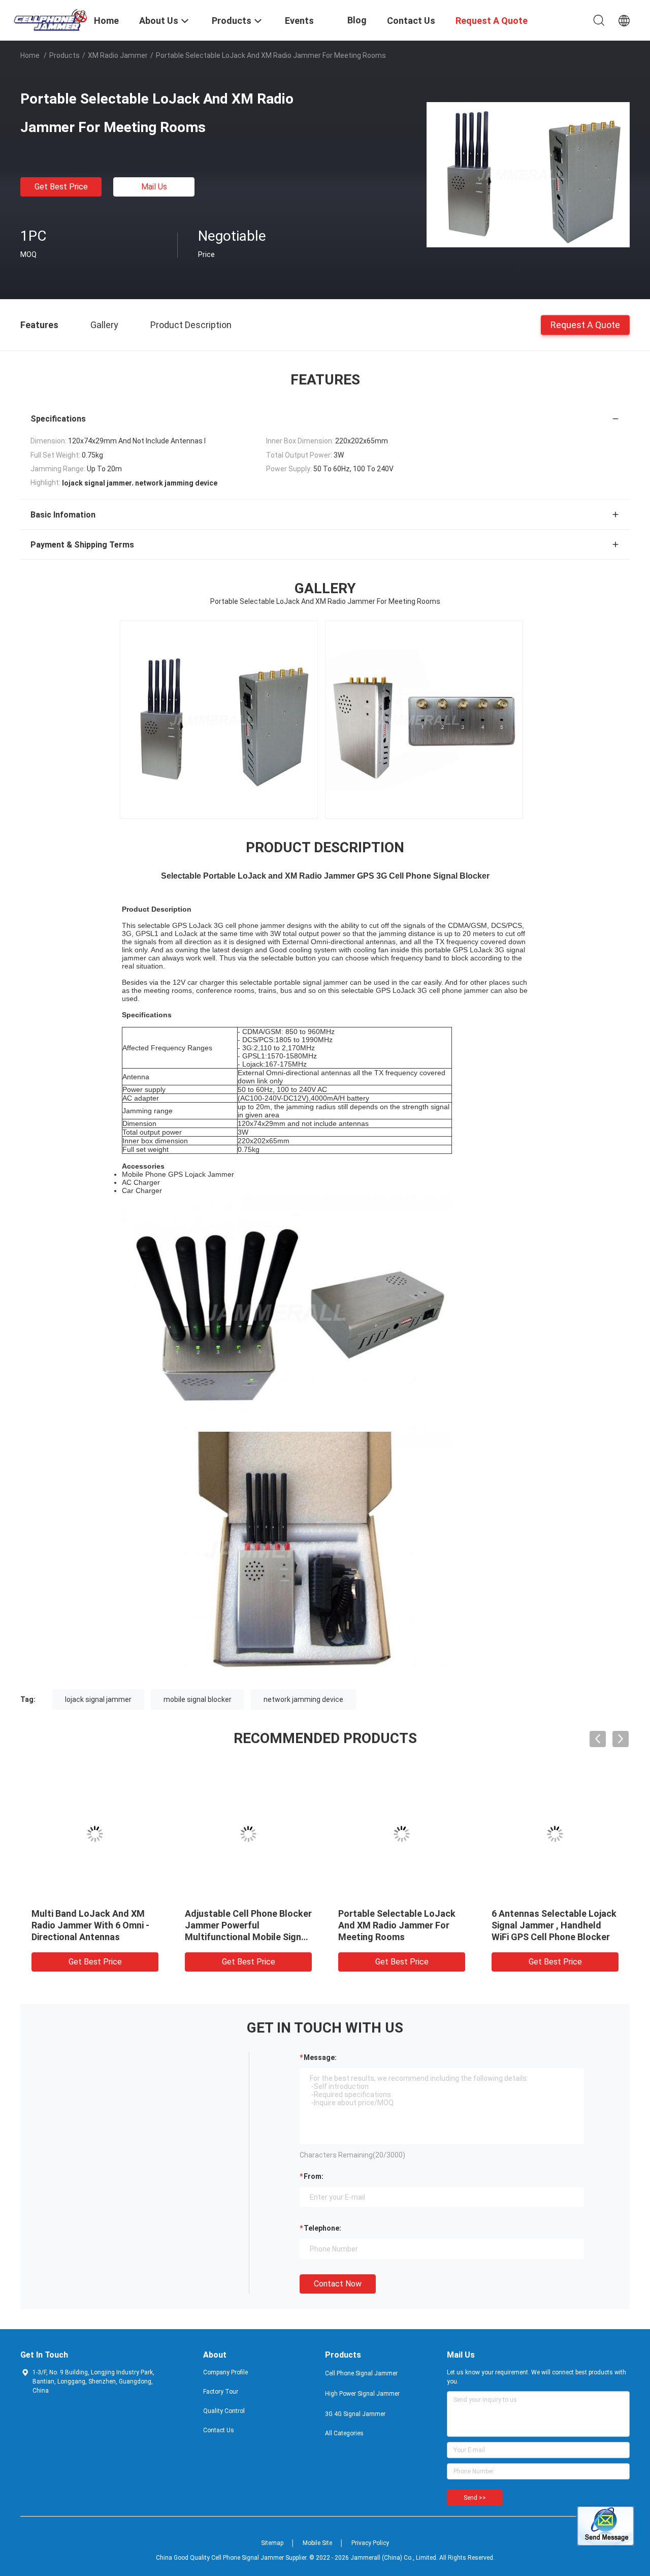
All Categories (344, 2433)
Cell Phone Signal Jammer (361, 2373)
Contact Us (219, 2430)
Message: (320, 2057)
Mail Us (154, 187)
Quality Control (224, 2411)
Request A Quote (585, 324)
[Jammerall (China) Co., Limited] (51, 19)
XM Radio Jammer (118, 55)
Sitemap (272, 2543)
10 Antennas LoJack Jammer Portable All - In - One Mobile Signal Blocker (246, 1925)
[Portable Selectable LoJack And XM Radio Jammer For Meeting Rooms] (528, 174)
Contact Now (338, 2284)
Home (30, 55)
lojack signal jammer (98, 1699)
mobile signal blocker (198, 1699)
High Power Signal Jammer (362, 2394)
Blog (357, 20)
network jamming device (303, 1699)
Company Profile (225, 2372)
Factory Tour (221, 2392)
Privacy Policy (370, 2543)
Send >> (475, 2498)
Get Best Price (61, 187)
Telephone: (322, 2228)
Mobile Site (317, 2543)
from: (314, 2176)
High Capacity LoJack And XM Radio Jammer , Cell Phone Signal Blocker (95, 1925)
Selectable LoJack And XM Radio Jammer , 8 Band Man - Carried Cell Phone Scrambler (400, 1925)
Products (64, 55)
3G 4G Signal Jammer (355, 2414)
